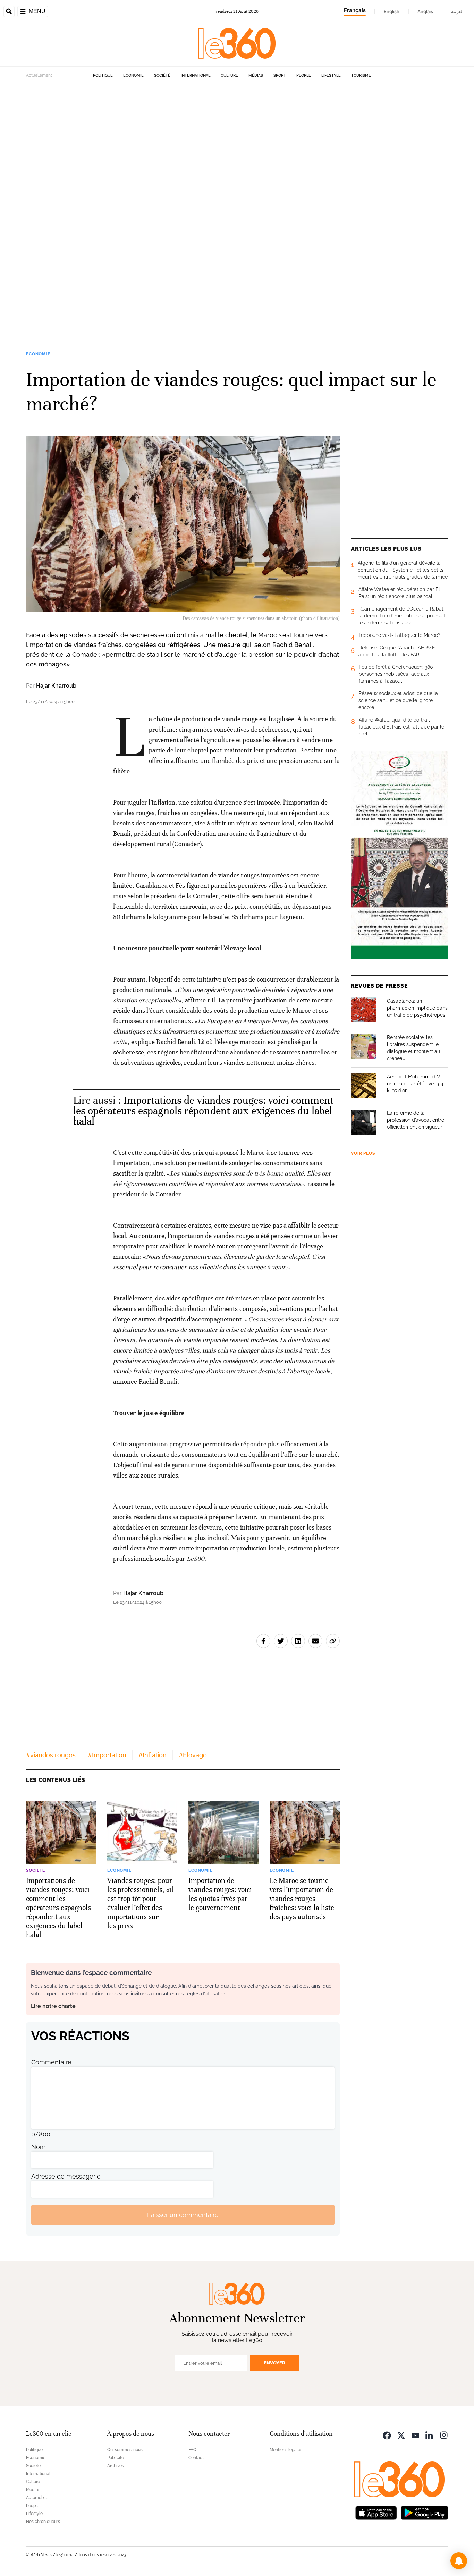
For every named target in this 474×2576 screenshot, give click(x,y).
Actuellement (39, 75)
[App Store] (376, 2512)
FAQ (192, 2450)
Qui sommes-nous (125, 2450)
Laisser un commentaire (183, 2215)
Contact (196, 2458)
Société (162, 75)
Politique (103, 75)
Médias (256, 75)
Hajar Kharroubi (57, 686)
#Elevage (193, 1755)
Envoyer (274, 2363)
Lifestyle (331, 75)
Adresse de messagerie (66, 2176)
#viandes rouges (51, 1755)
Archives (116, 2466)
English (392, 11)
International (196, 75)
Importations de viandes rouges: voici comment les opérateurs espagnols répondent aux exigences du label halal (204, 1111)
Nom (39, 2147)
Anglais (425, 11)
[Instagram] (444, 2435)
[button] (459, 2561)
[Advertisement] (208, 188)
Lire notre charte (53, 2006)
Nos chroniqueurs (43, 2522)
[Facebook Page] (387, 2435)
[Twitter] (401, 2435)
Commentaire (51, 2062)
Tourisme (361, 75)
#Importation (107, 1755)
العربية (457, 11)
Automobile (37, 2498)
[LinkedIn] (430, 2435)
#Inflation (153, 1755)
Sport (280, 75)
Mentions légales (286, 2450)
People (304, 75)
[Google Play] (424, 2512)
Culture (229, 75)
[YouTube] (415, 2435)
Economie (133, 75)
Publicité (116, 2458)
